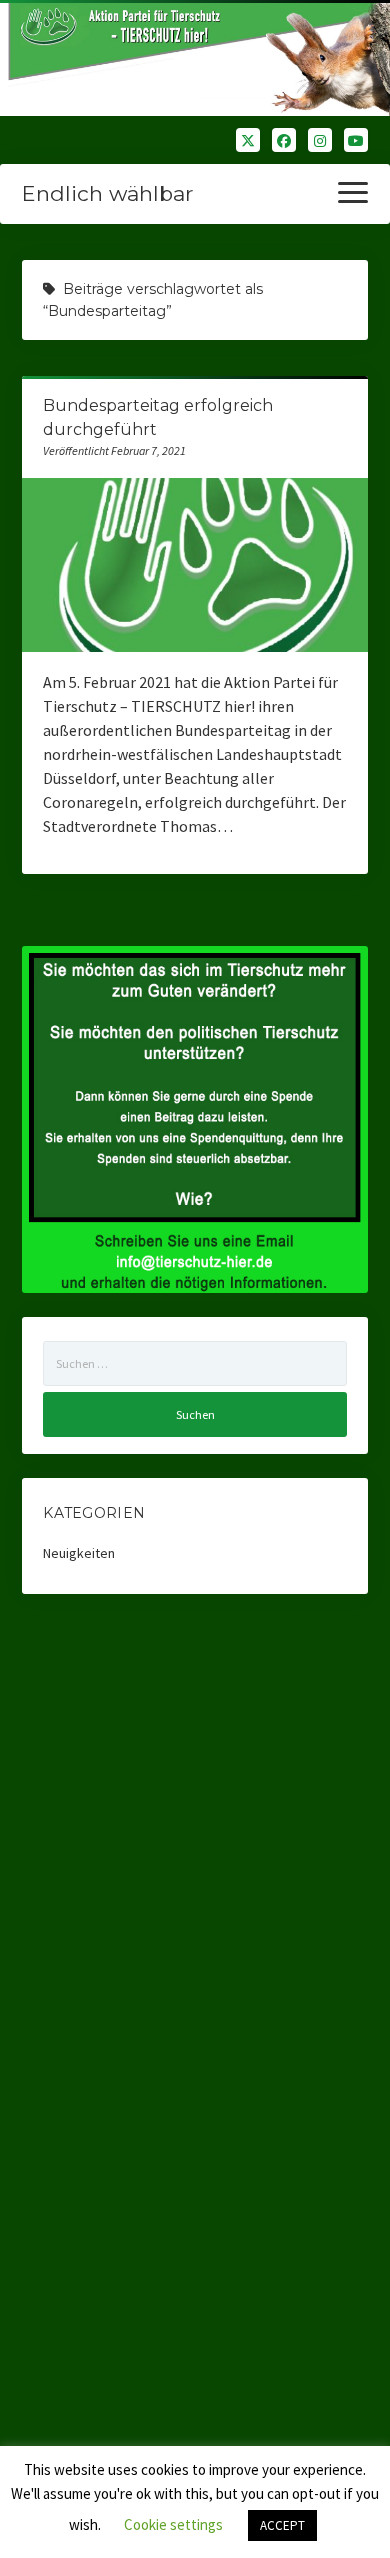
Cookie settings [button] (173, 2524)
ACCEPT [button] (282, 2525)
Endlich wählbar (107, 193)
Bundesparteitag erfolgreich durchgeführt (195, 564)
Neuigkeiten (79, 1553)
